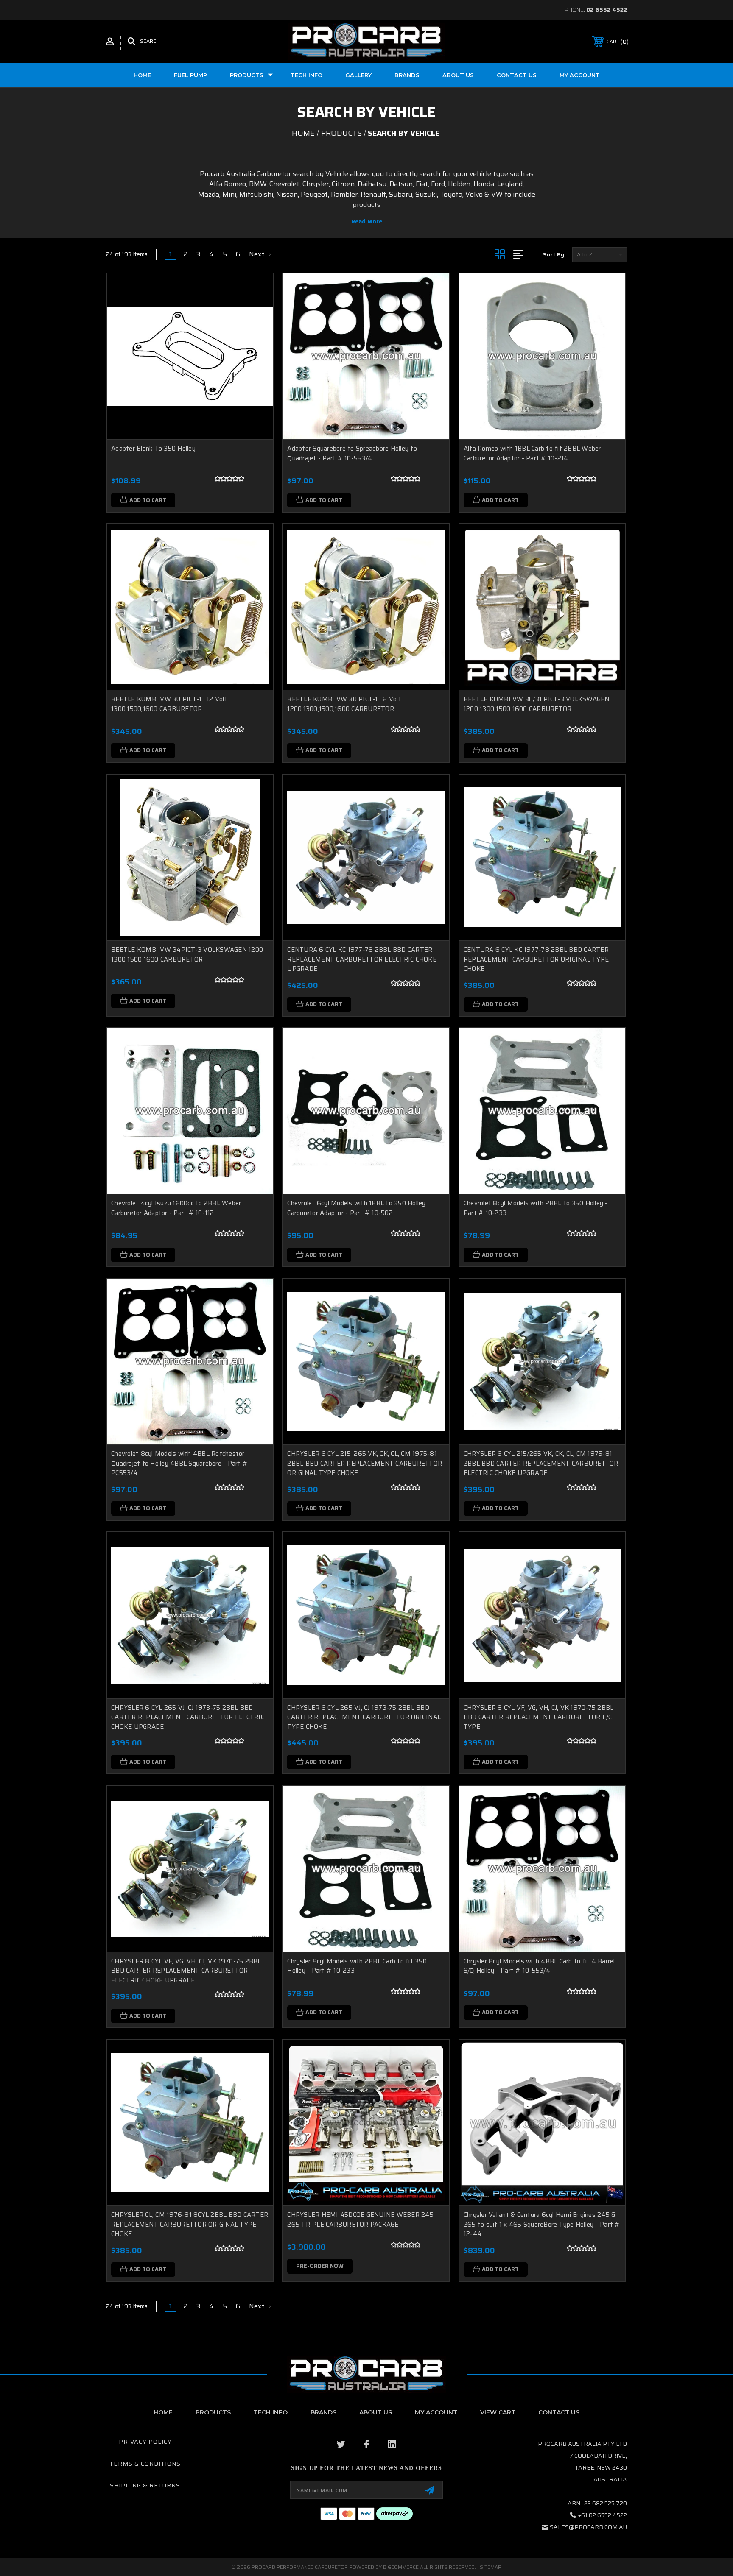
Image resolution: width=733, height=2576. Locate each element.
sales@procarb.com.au (588, 2527)
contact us (559, 2412)
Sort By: (554, 255)
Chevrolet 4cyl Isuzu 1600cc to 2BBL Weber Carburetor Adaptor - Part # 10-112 (176, 1208)
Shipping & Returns (145, 2485)
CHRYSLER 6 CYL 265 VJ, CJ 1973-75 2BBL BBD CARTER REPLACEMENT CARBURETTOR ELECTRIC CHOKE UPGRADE (188, 1717)
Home (142, 75)
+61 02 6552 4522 (603, 2515)
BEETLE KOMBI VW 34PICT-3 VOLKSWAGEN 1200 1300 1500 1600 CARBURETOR (187, 955)
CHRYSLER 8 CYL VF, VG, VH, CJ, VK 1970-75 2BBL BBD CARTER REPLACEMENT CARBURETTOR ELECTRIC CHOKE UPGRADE (186, 1971)
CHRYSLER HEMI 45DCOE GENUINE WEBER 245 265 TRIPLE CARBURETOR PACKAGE (360, 2220)
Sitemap (491, 2567)
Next (258, 254)
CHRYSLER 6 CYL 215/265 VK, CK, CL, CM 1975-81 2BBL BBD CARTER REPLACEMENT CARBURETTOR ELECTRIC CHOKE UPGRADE (541, 1463)
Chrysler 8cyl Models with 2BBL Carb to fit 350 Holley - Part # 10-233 (357, 1966)
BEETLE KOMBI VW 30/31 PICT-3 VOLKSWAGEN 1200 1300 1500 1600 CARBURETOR (537, 704)
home (163, 2412)
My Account (580, 75)
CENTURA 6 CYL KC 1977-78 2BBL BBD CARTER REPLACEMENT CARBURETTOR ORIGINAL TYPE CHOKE (536, 959)
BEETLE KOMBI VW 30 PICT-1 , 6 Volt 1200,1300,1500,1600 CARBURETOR (344, 704)
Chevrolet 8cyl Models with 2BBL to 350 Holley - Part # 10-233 (536, 1208)
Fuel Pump (190, 75)
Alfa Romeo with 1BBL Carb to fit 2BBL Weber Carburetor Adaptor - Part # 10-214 (532, 453)
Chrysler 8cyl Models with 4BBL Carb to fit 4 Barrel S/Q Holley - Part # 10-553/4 (539, 1966)
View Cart (498, 2412)
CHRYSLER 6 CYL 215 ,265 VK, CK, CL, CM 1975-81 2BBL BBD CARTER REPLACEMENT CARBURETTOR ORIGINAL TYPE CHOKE (365, 1463)
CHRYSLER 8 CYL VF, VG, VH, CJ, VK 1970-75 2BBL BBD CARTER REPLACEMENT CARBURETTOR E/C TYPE (539, 1717)
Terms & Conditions (145, 2464)
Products (247, 75)
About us (458, 75)
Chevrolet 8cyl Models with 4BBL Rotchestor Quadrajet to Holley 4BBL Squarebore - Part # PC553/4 (179, 1463)
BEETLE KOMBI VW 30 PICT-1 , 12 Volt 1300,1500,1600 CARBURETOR (169, 704)
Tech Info (306, 75)
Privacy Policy (145, 2442)
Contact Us (517, 75)
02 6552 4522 (607, 10)
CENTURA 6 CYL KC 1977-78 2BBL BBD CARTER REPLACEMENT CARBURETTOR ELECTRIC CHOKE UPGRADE (362, 959)
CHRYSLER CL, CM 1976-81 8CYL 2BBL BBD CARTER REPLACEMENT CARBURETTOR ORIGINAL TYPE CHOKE (190, 2224)
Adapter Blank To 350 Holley (153, 449)
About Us (376, 2412)
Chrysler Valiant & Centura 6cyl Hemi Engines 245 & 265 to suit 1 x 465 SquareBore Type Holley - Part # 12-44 (542, 2224)
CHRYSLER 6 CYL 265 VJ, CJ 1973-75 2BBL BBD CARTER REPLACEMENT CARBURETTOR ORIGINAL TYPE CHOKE (364, 1717)
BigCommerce (401, 2567)
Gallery (358, 75)
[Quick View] (256, 291)
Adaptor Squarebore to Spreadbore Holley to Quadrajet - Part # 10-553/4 (352, 453)
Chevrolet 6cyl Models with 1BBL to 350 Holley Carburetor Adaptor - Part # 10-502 (356, 1208)
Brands (407, 75)
